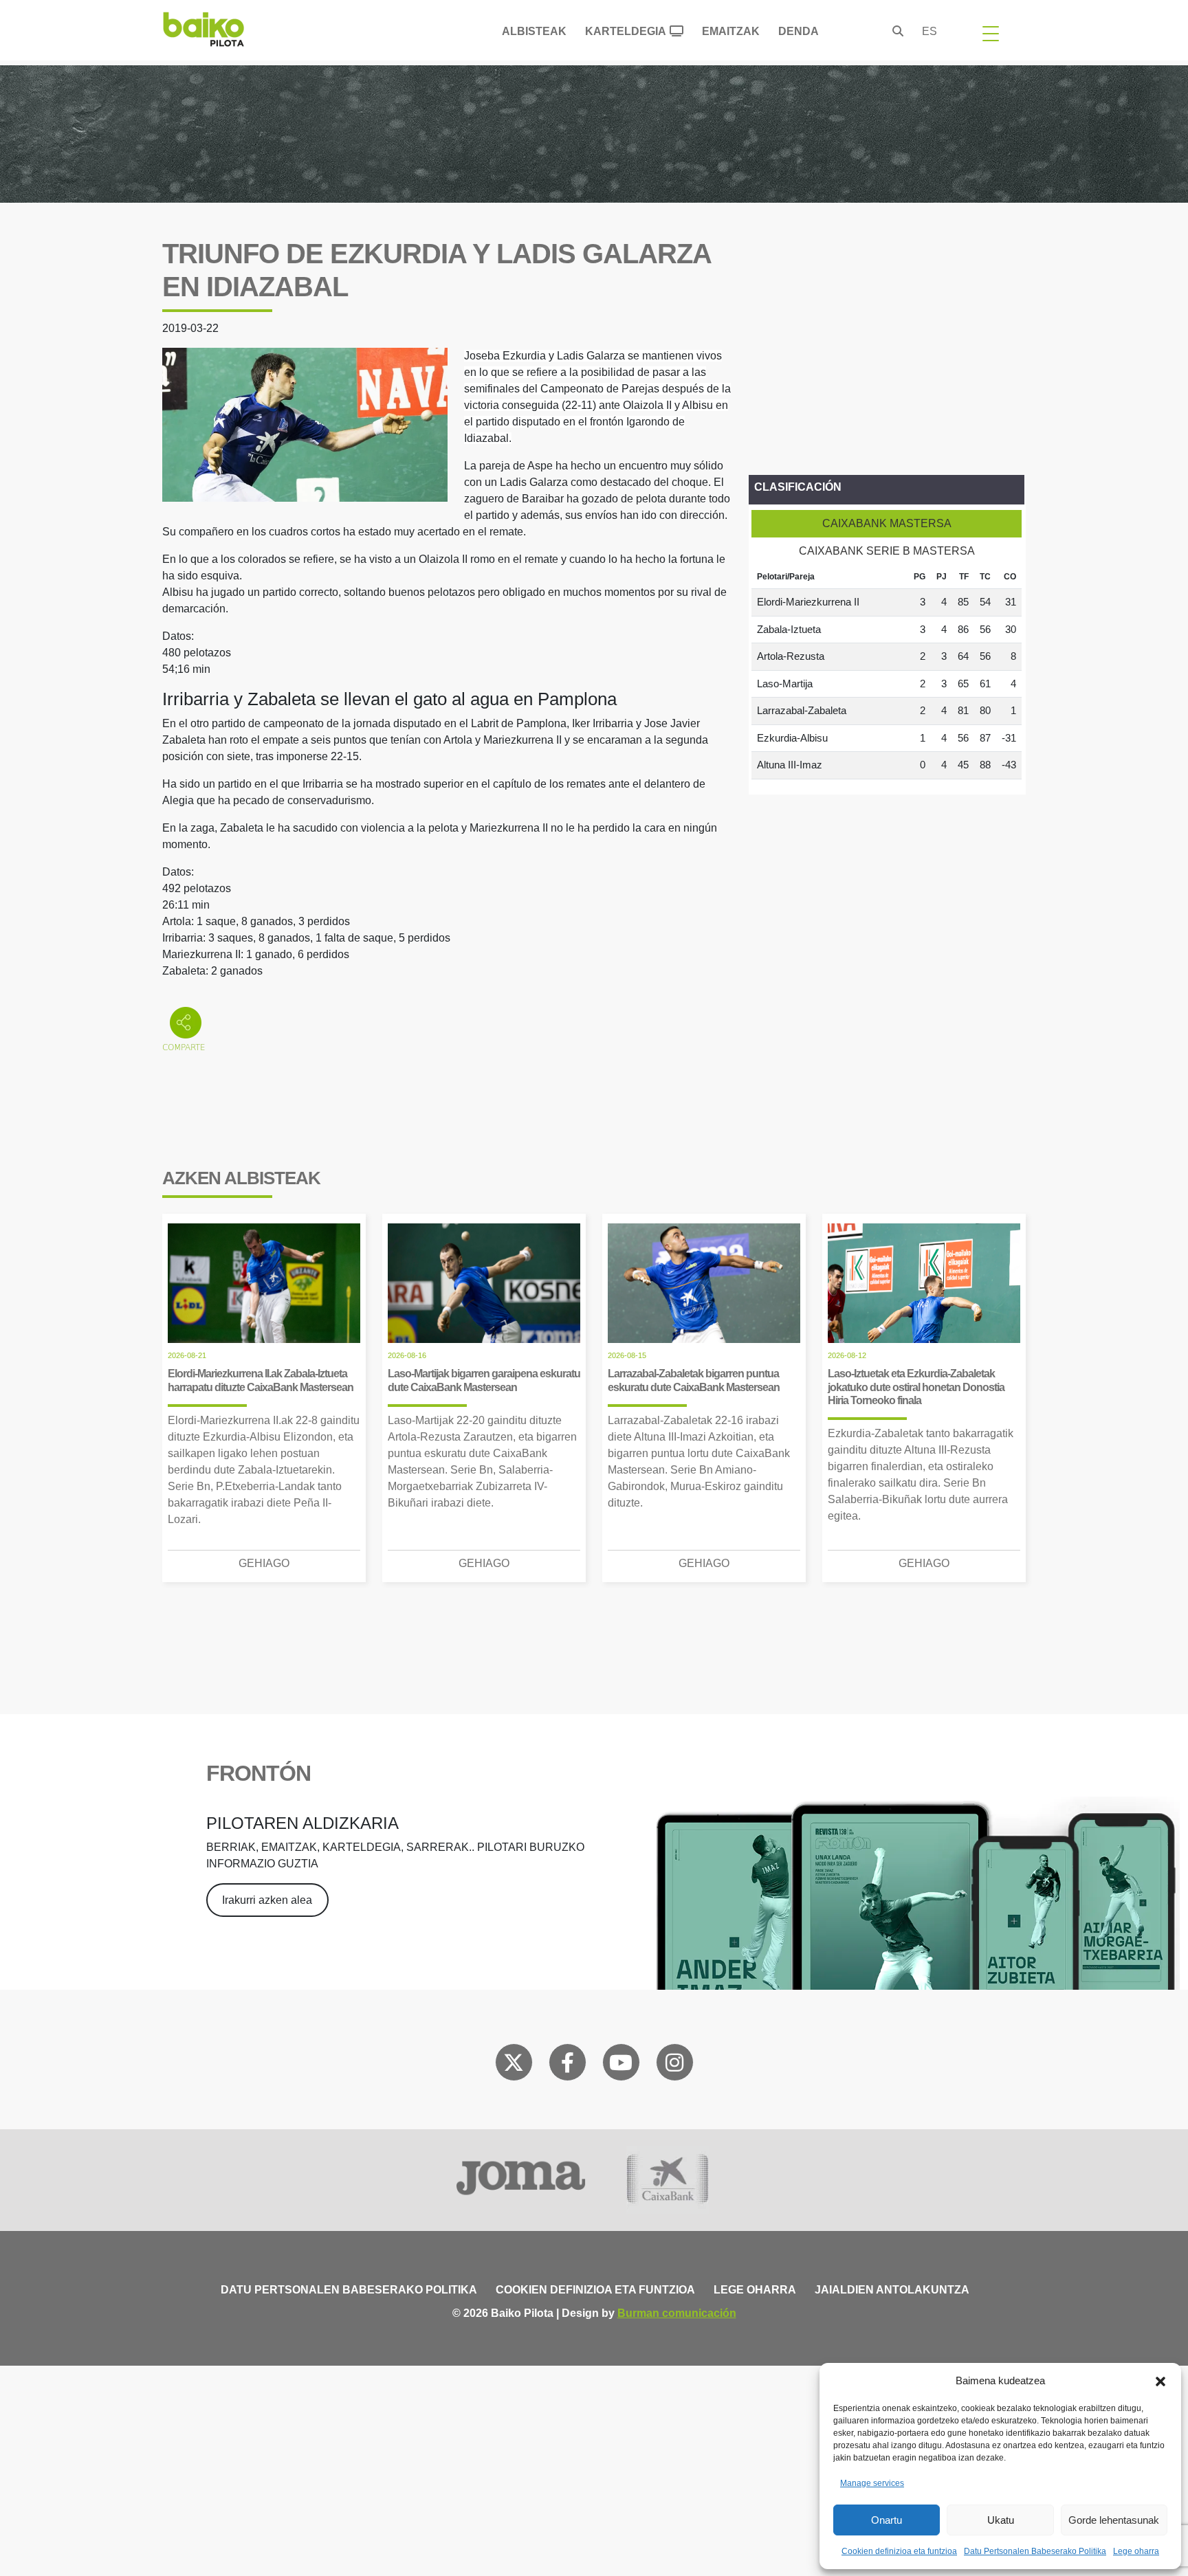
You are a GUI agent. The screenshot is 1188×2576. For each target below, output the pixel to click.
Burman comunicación (677, 2313)
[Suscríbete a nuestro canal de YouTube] (621, 2065)
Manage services (872, 2483)
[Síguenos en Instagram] (674, 2065)
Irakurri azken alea (267, 1900)
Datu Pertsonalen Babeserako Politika (1035, 2551)
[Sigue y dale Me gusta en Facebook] (568, 2065)
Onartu (887, 2520)
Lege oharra (1136, 2551)
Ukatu (1001, 2520)
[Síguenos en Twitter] (514, 2065)
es (929, 31)
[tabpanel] (887, 672)
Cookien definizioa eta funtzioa (899, 2551)
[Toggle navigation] (991, 33)
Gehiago (264, 1563)
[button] (1160, 2381)
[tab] (887, 524)
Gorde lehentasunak (1114, 2520)
